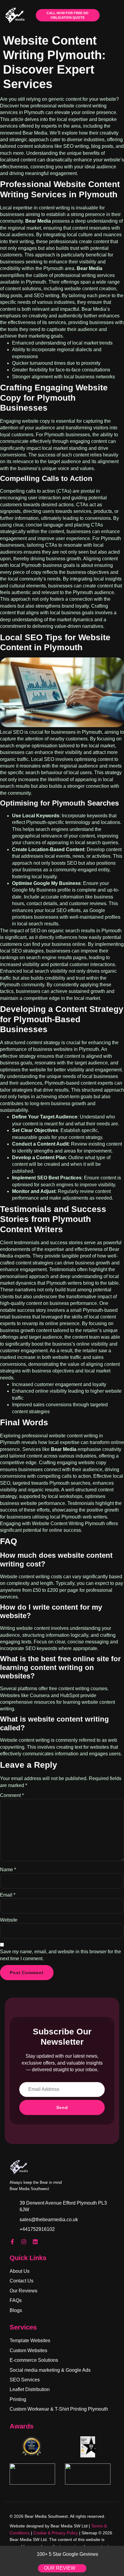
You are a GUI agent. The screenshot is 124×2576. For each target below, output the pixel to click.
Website (9, 1920)
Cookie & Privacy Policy (56, 2533)
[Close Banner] (118, 2552)
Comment (12, 1795)
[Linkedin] (35, 2242)
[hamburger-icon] (112, 15)
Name (8, 1870)
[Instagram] (24, 2242)
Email (8, 1895)
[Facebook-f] (12, 2242)
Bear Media (38, 221)
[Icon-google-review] (47, 2242)
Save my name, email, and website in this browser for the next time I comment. (60, 1955)
